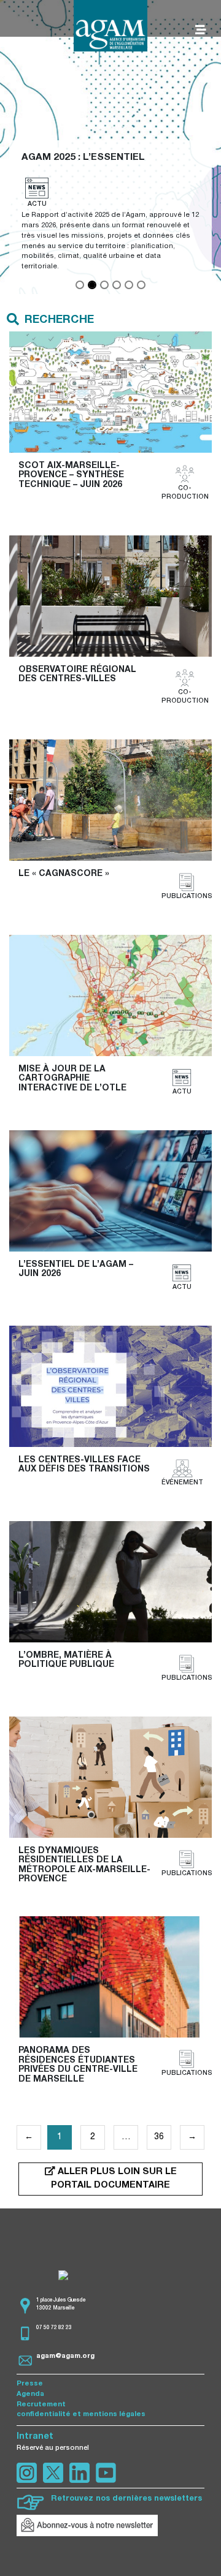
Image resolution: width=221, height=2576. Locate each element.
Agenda (30, 2394)
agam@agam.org (65, 2356)
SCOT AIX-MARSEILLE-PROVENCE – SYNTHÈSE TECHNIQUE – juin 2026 (72, 476)
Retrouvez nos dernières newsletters (126, 2499)
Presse (30, 2384)
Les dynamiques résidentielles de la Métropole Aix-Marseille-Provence (84, 1865)
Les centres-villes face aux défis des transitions (84, 1465)
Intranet (35, 2437)
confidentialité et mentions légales (81, 2415)
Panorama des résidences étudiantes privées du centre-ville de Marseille (79, 2065)
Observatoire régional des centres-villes (79, 675)
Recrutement (41, 2405)
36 (159, 2137)
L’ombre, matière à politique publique (66, 1660)
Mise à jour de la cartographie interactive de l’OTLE (72, 1079)
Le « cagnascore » (64, 874)
